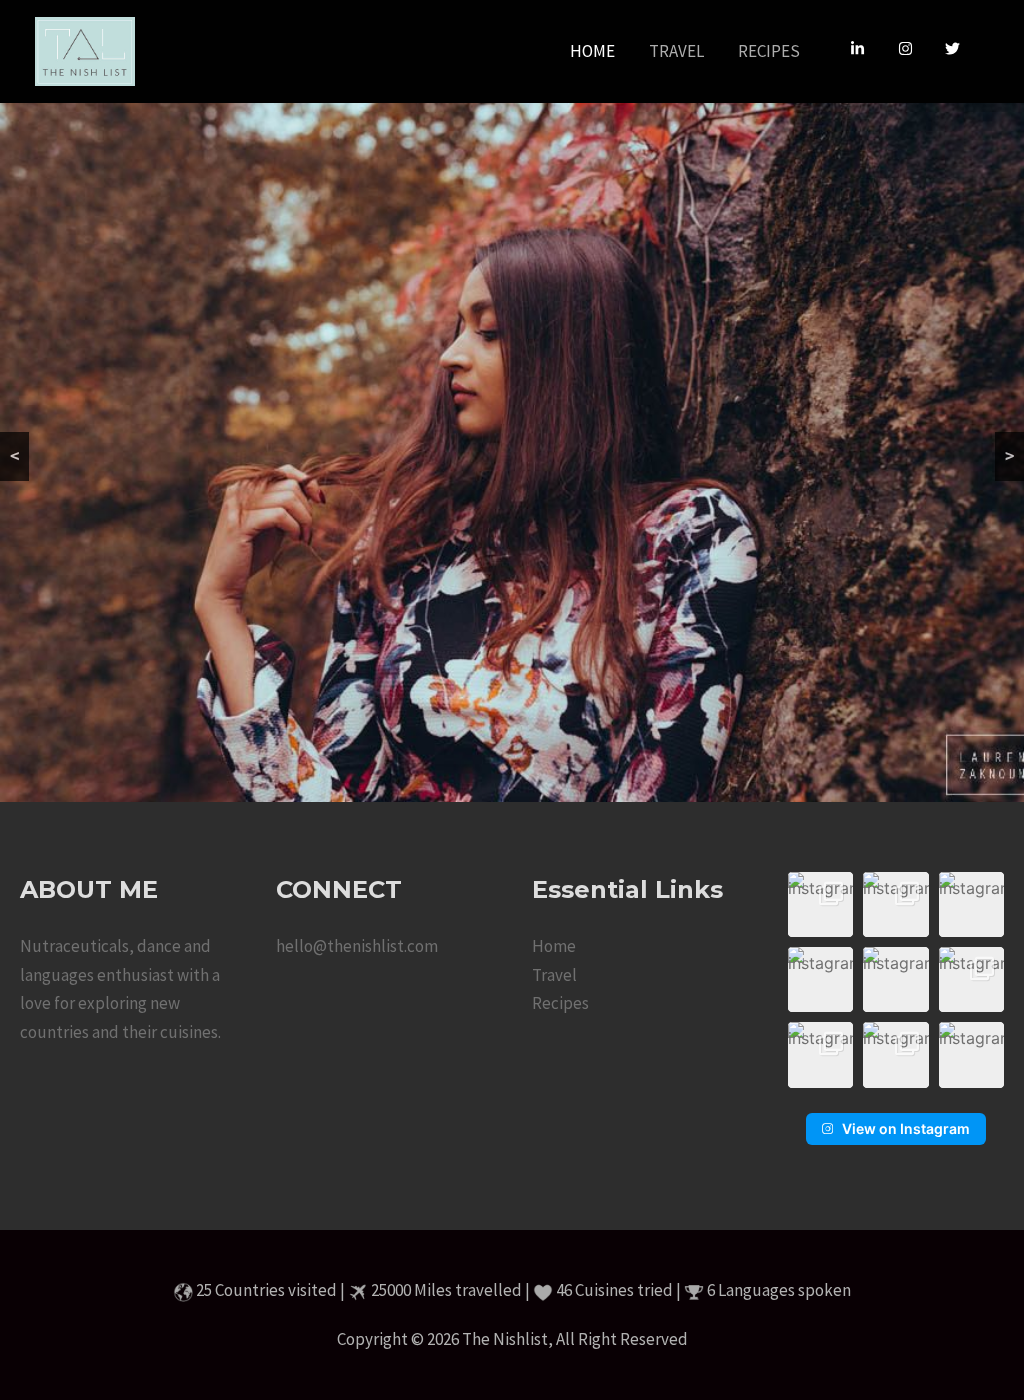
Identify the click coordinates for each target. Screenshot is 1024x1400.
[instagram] (912, 49)
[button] (820, 904)
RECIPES (769, 51)
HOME (592, 51)
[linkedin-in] (865, 49)
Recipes (560, 1003)
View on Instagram (906, 1128)
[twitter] (955, 49)
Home (554, 946)
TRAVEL (676, 51)
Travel (554, 975)
